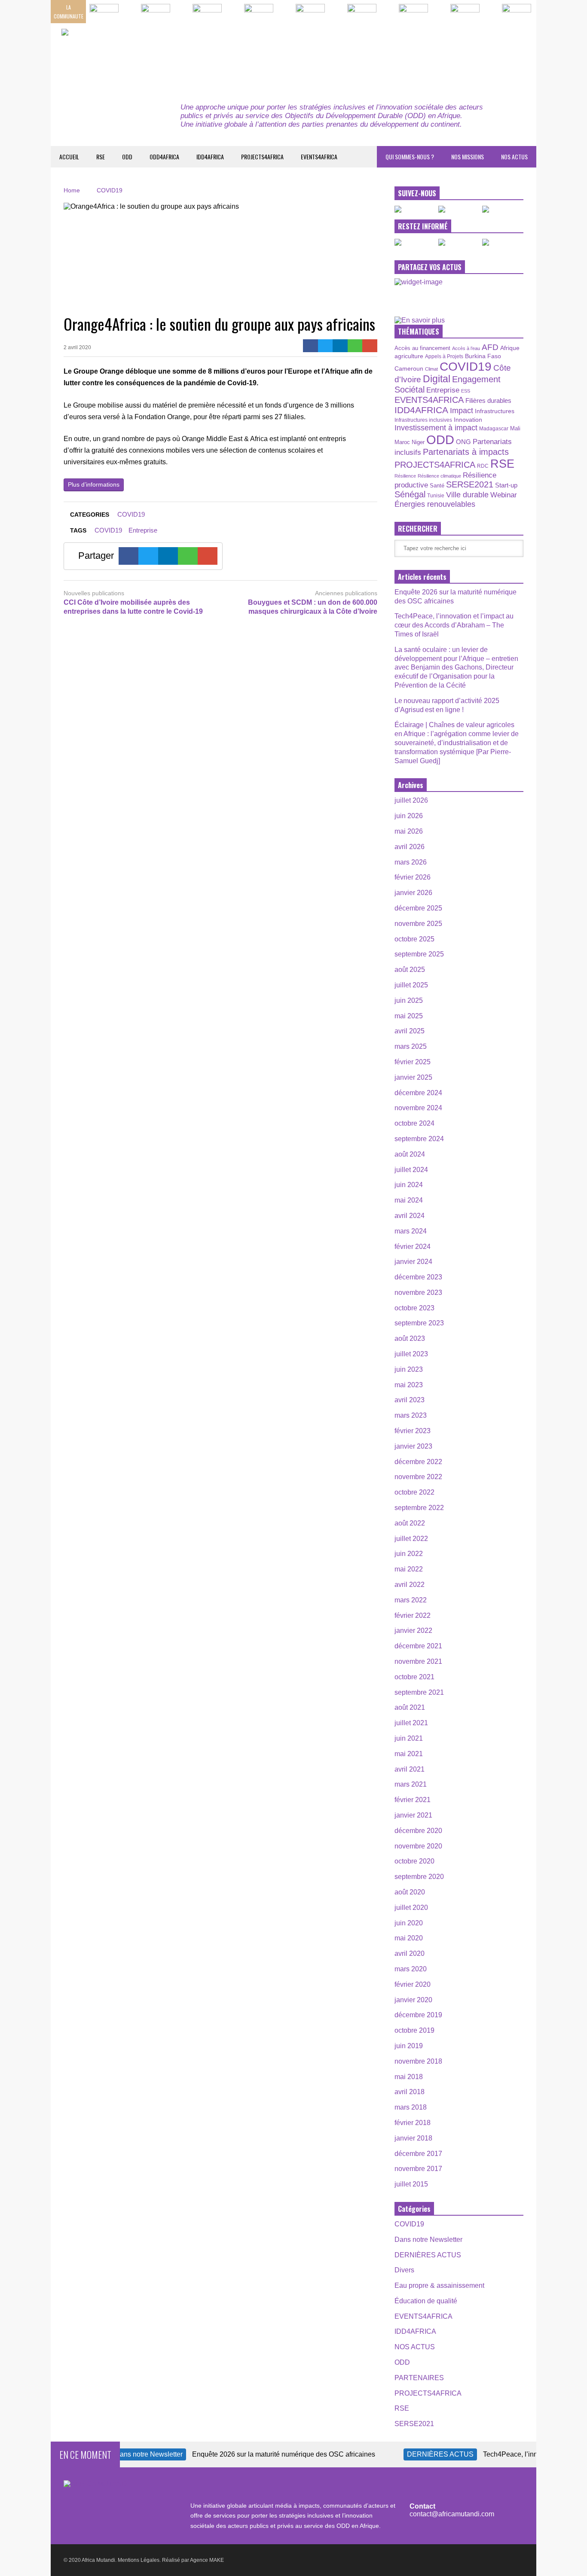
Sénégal (410, 494)
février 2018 (413, 2123)
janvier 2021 (413, 1815)
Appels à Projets (444, 356)
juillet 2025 (411, 985)
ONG (463, 442)
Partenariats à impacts (466, 452)
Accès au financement (422, 348)
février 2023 (413, 1431)
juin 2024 (409, 1185)
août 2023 (410, 1338)
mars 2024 (411, 1231)
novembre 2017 (418, 2169)
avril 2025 (410, 1031)
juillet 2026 (411, 800)
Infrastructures (495, 411)
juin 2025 (409, 1000)
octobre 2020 (414, 1861)
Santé (437, 486)
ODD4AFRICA (164, 157)
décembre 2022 (418, 1462)
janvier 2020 (413, 2000)
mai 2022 (409, 1569)
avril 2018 (410, 2092)
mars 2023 (411, 1415)
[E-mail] (370, 346)
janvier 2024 (413, 1262)
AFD (490, 347)
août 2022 (410, 1523)
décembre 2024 (418, 1093)
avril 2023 (410, 1400)
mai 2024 (409, 1200)
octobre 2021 (414, 1677)
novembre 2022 (418, 1477)
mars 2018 (411, 2107)
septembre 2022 (419, 1508)
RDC (483, 466)
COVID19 (131, 514)
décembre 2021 (418, 1646)
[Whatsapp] (355, 346)
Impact (462, 411)
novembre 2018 (418, 2061)
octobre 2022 (414, 1492)
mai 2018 (409, 2077)
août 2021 (410, 1707)
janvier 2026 (413, 893)
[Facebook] (310, 346)
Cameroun (409, 368)
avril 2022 (410, 1585)
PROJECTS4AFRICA (262, 157)
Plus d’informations (94, 484)
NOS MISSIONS (468, 157)
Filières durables (488, 401)
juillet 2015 (411, 2184)
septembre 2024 (419, 1139)
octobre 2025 (414, 939)
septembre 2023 (419, 1323)
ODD (127, 157)
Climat (431, 369)
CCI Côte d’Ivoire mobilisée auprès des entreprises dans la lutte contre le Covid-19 (133, 607)
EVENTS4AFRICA (319, 157)
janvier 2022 (413, 1631)
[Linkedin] (340, 346)
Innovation (468, 420)
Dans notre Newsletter (428, 2240)
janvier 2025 (413, 1077)
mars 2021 (411, 1784)
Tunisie (436, 495)
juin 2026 (409, 816)
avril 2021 (410, 1769)
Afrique (510, 348)
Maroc (402, 442)
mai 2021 (409, 1754)
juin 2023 (409, 1369)
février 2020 (413, 1984)
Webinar (504, 495)
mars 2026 (411, 862)
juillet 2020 (411, 1908)
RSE (101, 157)
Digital (437, 379)
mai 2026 (409, 831)
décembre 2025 (418, 908)
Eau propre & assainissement (439, 2285)
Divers (404, 2270)
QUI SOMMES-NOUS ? (410, 157)
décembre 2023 (418, 1277)
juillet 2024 (411, 1170)
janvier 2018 (413, 2138)
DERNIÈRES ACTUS (428, 2255)
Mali (515, 429)
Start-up (506, 485)
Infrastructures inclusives (423, 420)
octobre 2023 (414, 1308)
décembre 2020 (418, 1831)
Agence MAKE (207, 2560)
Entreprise (143, 530)
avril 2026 (410, 847)
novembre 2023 (418, 1293)
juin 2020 (409, 1923)
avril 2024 (410, 1216)
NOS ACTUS (514, 157)
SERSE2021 (470, 484)
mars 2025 (411, 1046)
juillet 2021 (411, 1723)
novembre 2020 (418, 1846)
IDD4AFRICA (210, 157)
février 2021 (413, 1800)
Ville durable (467, 495)
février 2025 (413, 1062)
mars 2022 (411, 1600)
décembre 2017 (418, 2154)
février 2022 (413, 1615)
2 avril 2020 (77, 347)
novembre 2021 (418, 1661)
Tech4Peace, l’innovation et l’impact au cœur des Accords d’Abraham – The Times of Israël (454, 625)
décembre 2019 (418, 2015)
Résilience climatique (439, 476)
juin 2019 (409, 2046)
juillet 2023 (411, 1354)
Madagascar (494, 428)
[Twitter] (326, 346)
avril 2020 (410, 1953)
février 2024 (413, 1247)
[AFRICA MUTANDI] (140, 56)
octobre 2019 (414, 2030)
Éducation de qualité (426, 2301)
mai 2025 (409, 1016)
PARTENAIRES (419, 2378)
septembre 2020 (419, 1877)
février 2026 (413, 877)
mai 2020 (409, 1938)
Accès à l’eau (466, 348)
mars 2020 (411, 1969)
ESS (466, 391)
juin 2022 (409, 1554)
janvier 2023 (413, 1446)
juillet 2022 (411, 1539)
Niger (418, 442)
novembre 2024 (418, 1108)
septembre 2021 (419, 1692)
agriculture (409, 356)
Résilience (405, 476)
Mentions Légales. (139, 2560)
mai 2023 (409, 1385)
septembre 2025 (419, 954)
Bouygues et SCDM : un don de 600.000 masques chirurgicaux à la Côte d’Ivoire (313, 607)
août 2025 (410, 970)
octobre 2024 (414, 1123)
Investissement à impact (436, 428)
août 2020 (410, 1892)
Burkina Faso (483, 356)
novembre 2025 (418, 924)
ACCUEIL (69, 157)
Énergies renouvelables (435, 504)
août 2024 (410, 1154)
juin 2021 (409, 1738)
